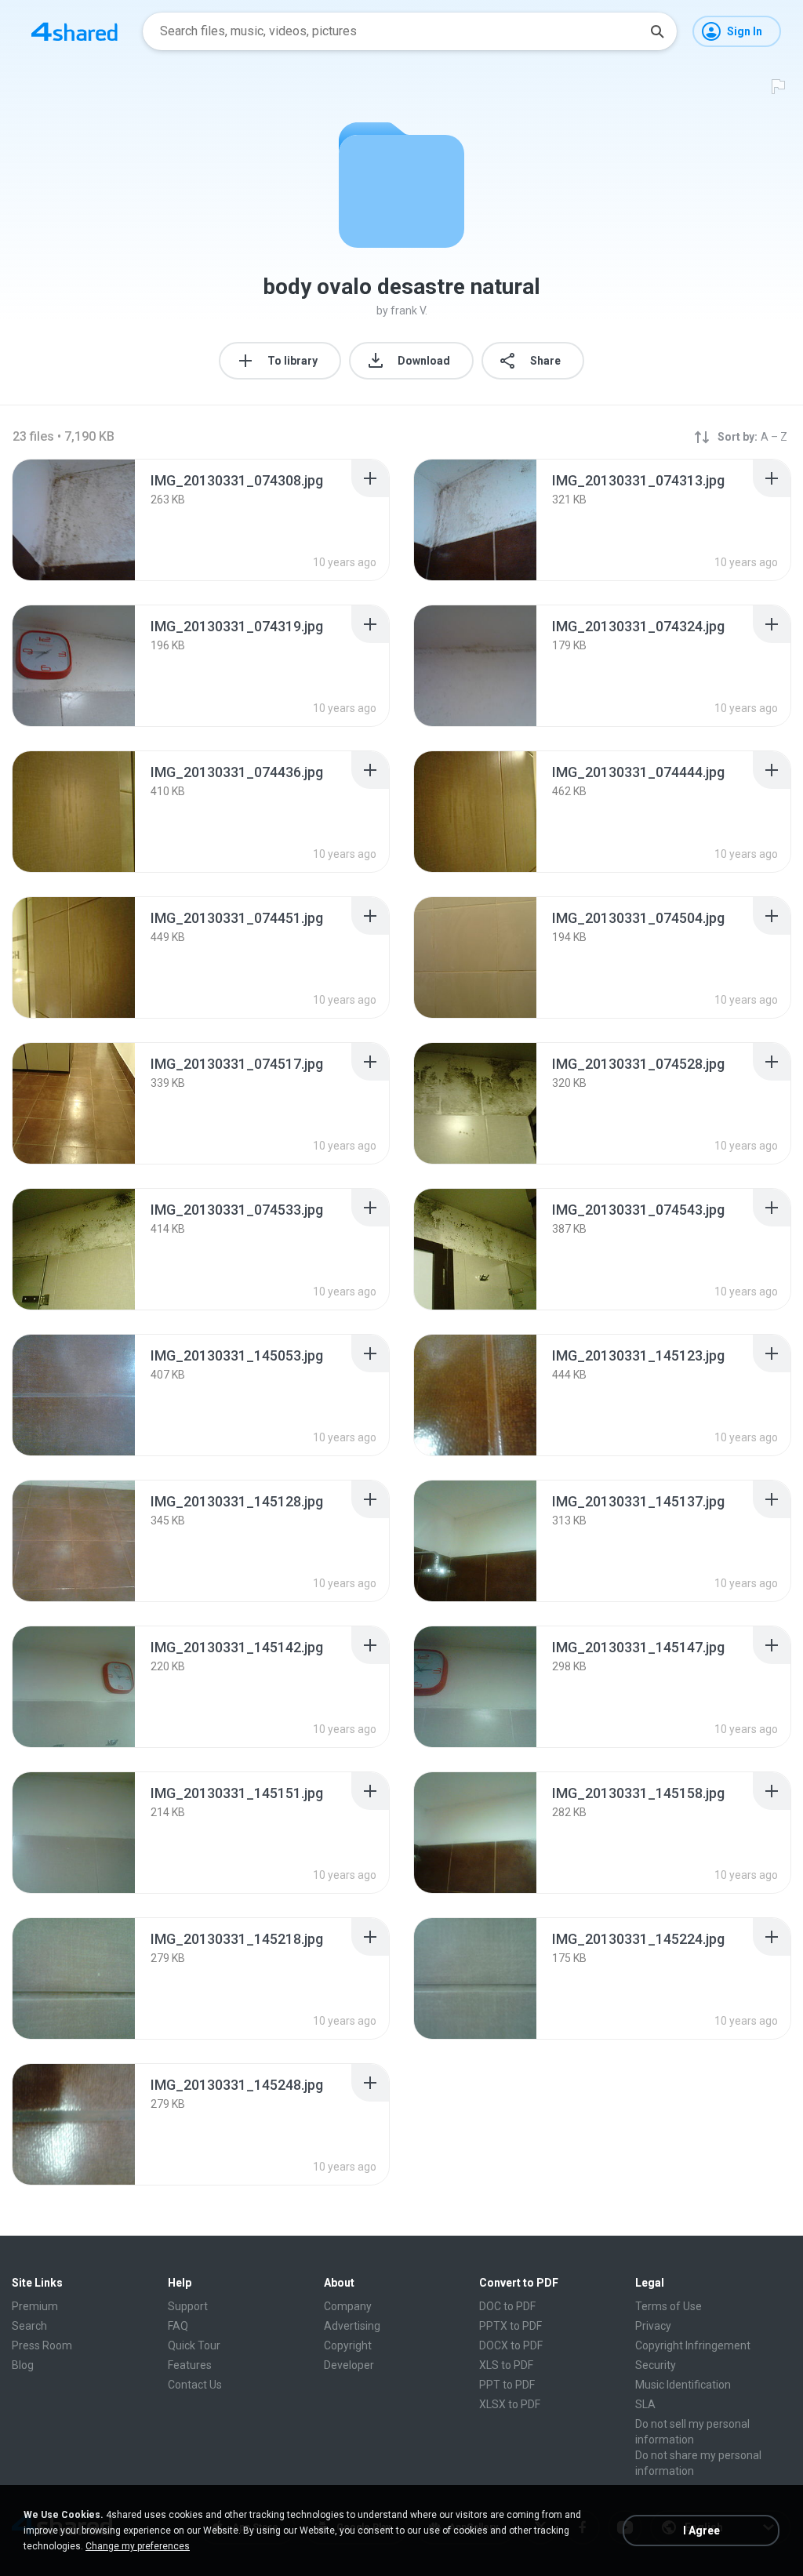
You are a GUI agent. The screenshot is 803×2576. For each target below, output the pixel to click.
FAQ (178, 2326)
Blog (23, 2365)
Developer (349, 2365)
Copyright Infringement (693, 2345)
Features (190, 2365)
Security (656, 2365)
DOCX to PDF (511, 2345)
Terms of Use (669, 2306)
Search (29, 2326)
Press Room (42, 2345)
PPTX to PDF (511, 2326)
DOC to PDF (507, 2306)
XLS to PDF (506, 2365)
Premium (35, 2306)
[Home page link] (74, 31)
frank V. (409, 311)
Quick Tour (194, 2345)
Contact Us (195, 2385)
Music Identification (683, 2385)
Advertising (352, 2326)
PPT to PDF (507, 2385)
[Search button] (657, 31)
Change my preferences (138, 2546)
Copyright (348, 2345)
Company (348, 2306)
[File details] (74, 520)
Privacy (653, 2326)
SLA (645, 2404)
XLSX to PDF (510, 2404)
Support (188, 2306)
